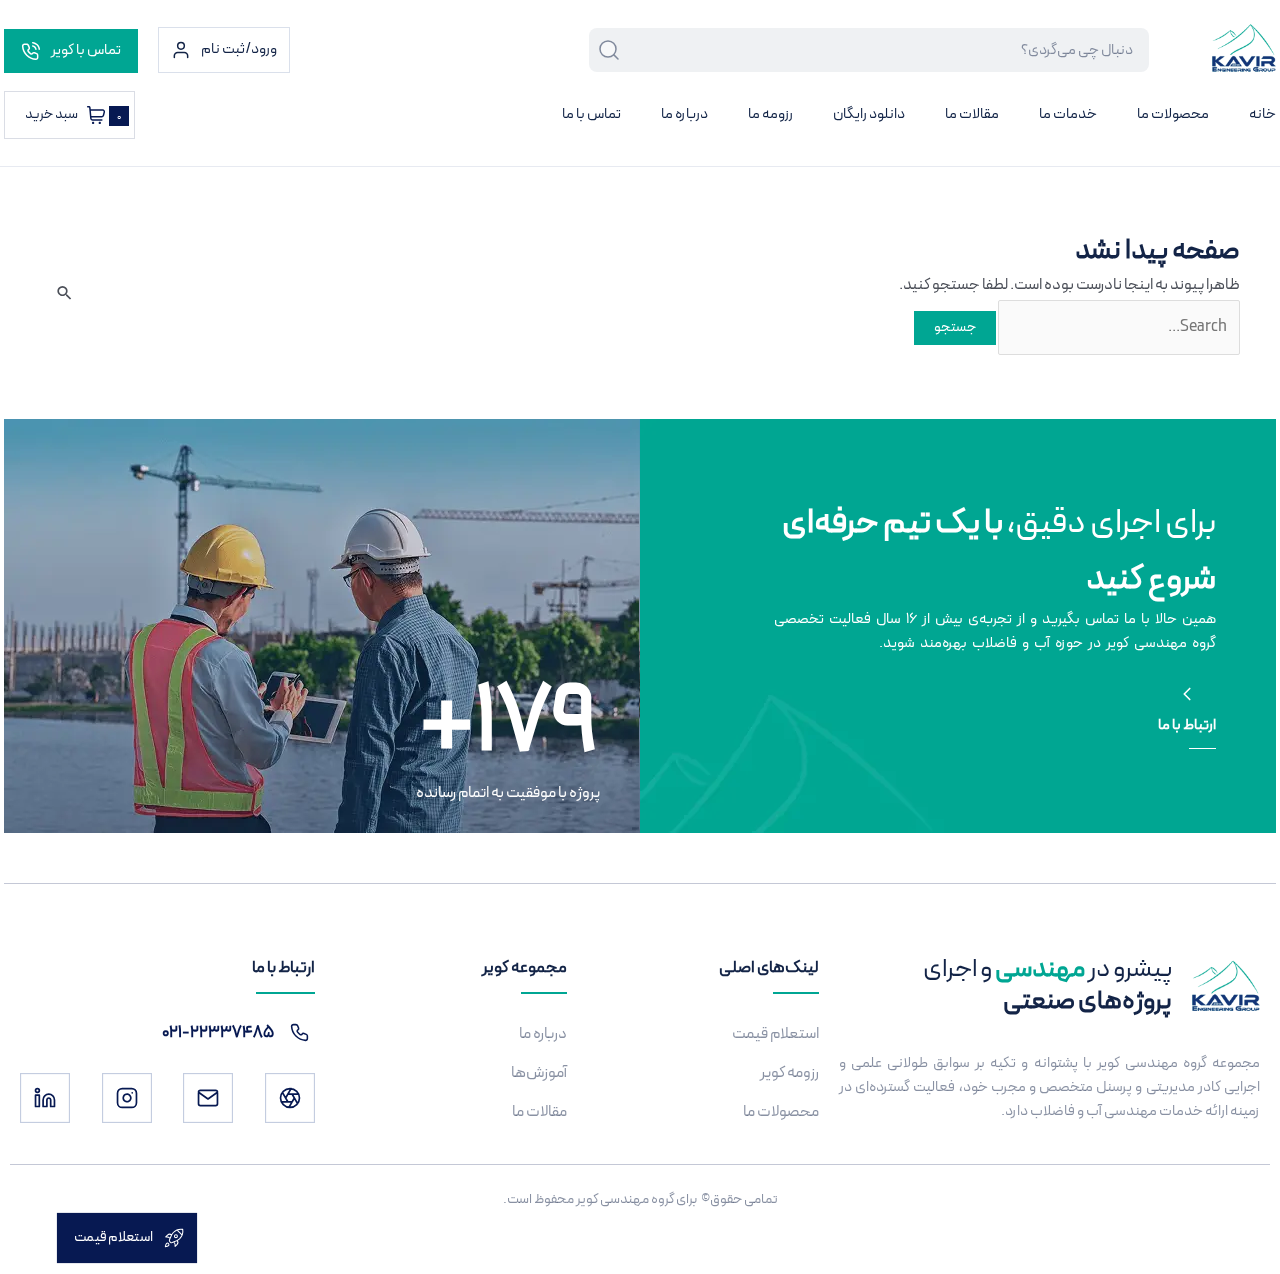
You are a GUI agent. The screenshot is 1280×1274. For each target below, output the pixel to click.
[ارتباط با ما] (1187, 694)
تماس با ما (591, 114)
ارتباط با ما (1187, 725)
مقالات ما (972, 114)
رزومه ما (770, 114)
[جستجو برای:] (1118, 327)
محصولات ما (1173, 114)
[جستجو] (605, 50)
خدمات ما (1068, 114)
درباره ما (684, 114)
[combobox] (885, 50)
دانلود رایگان (869, 114)
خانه (1262, 114)
